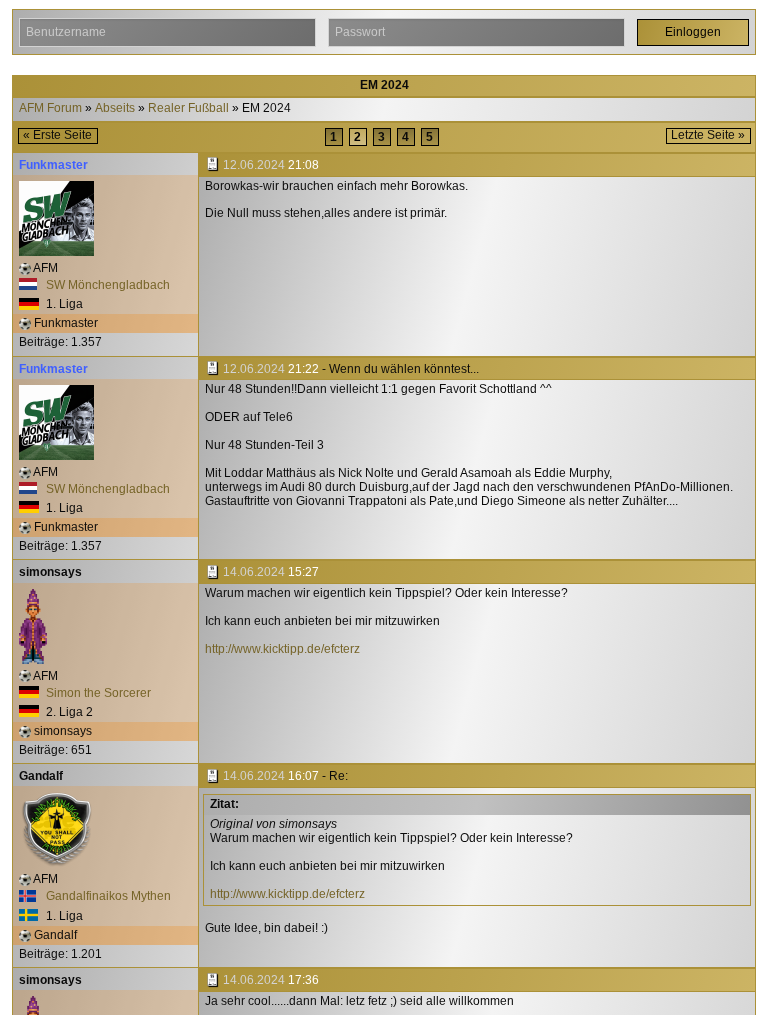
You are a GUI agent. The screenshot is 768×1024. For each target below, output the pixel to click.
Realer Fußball (188, 108)
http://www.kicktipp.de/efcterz (282, 649)
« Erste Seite (57, 135)
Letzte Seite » (708, 135)
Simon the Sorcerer (97, 693)
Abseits (115, 108)
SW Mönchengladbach (106, 285)
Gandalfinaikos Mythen (107, 896)
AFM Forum (50, 108)
